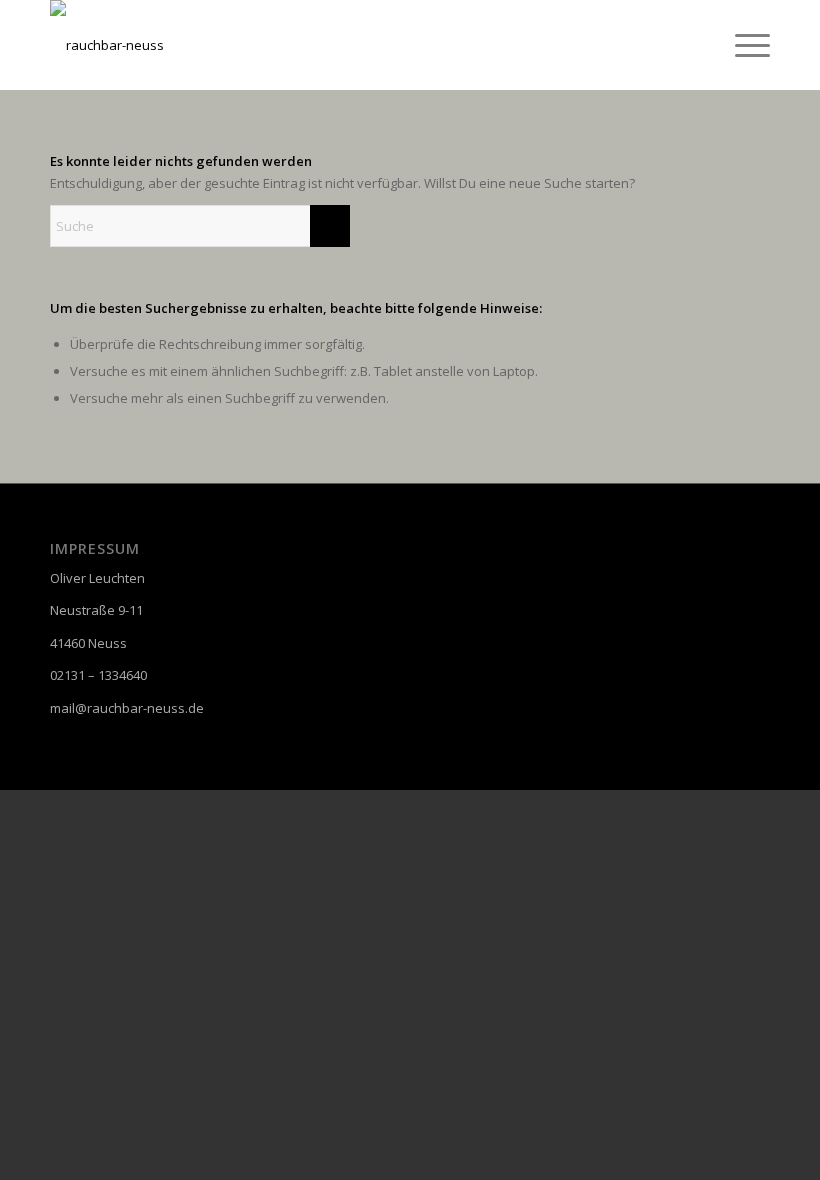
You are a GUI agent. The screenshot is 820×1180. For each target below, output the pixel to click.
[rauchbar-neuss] (107, 45)
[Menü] (742, 45)
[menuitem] (742, 45)
